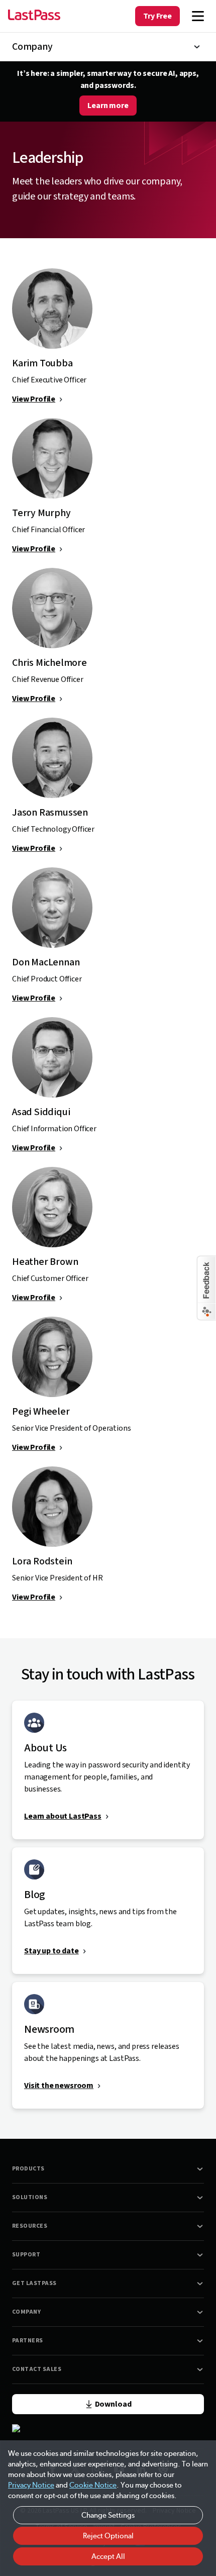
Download (113, 2404)
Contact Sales (37, 2369)
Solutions (30, 2197)
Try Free (157, 16)
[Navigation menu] (198, 16)
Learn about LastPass (63, 1816)
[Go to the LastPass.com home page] (34, 16)
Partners (28, 2341)
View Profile (34, 399)
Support (26, 2255)
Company (26, 2312)
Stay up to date (51, 1951)
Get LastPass (34, 2283)
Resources (30, 2226)
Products (28, 2169)
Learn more (108, 106)
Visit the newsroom (59, 2086)
